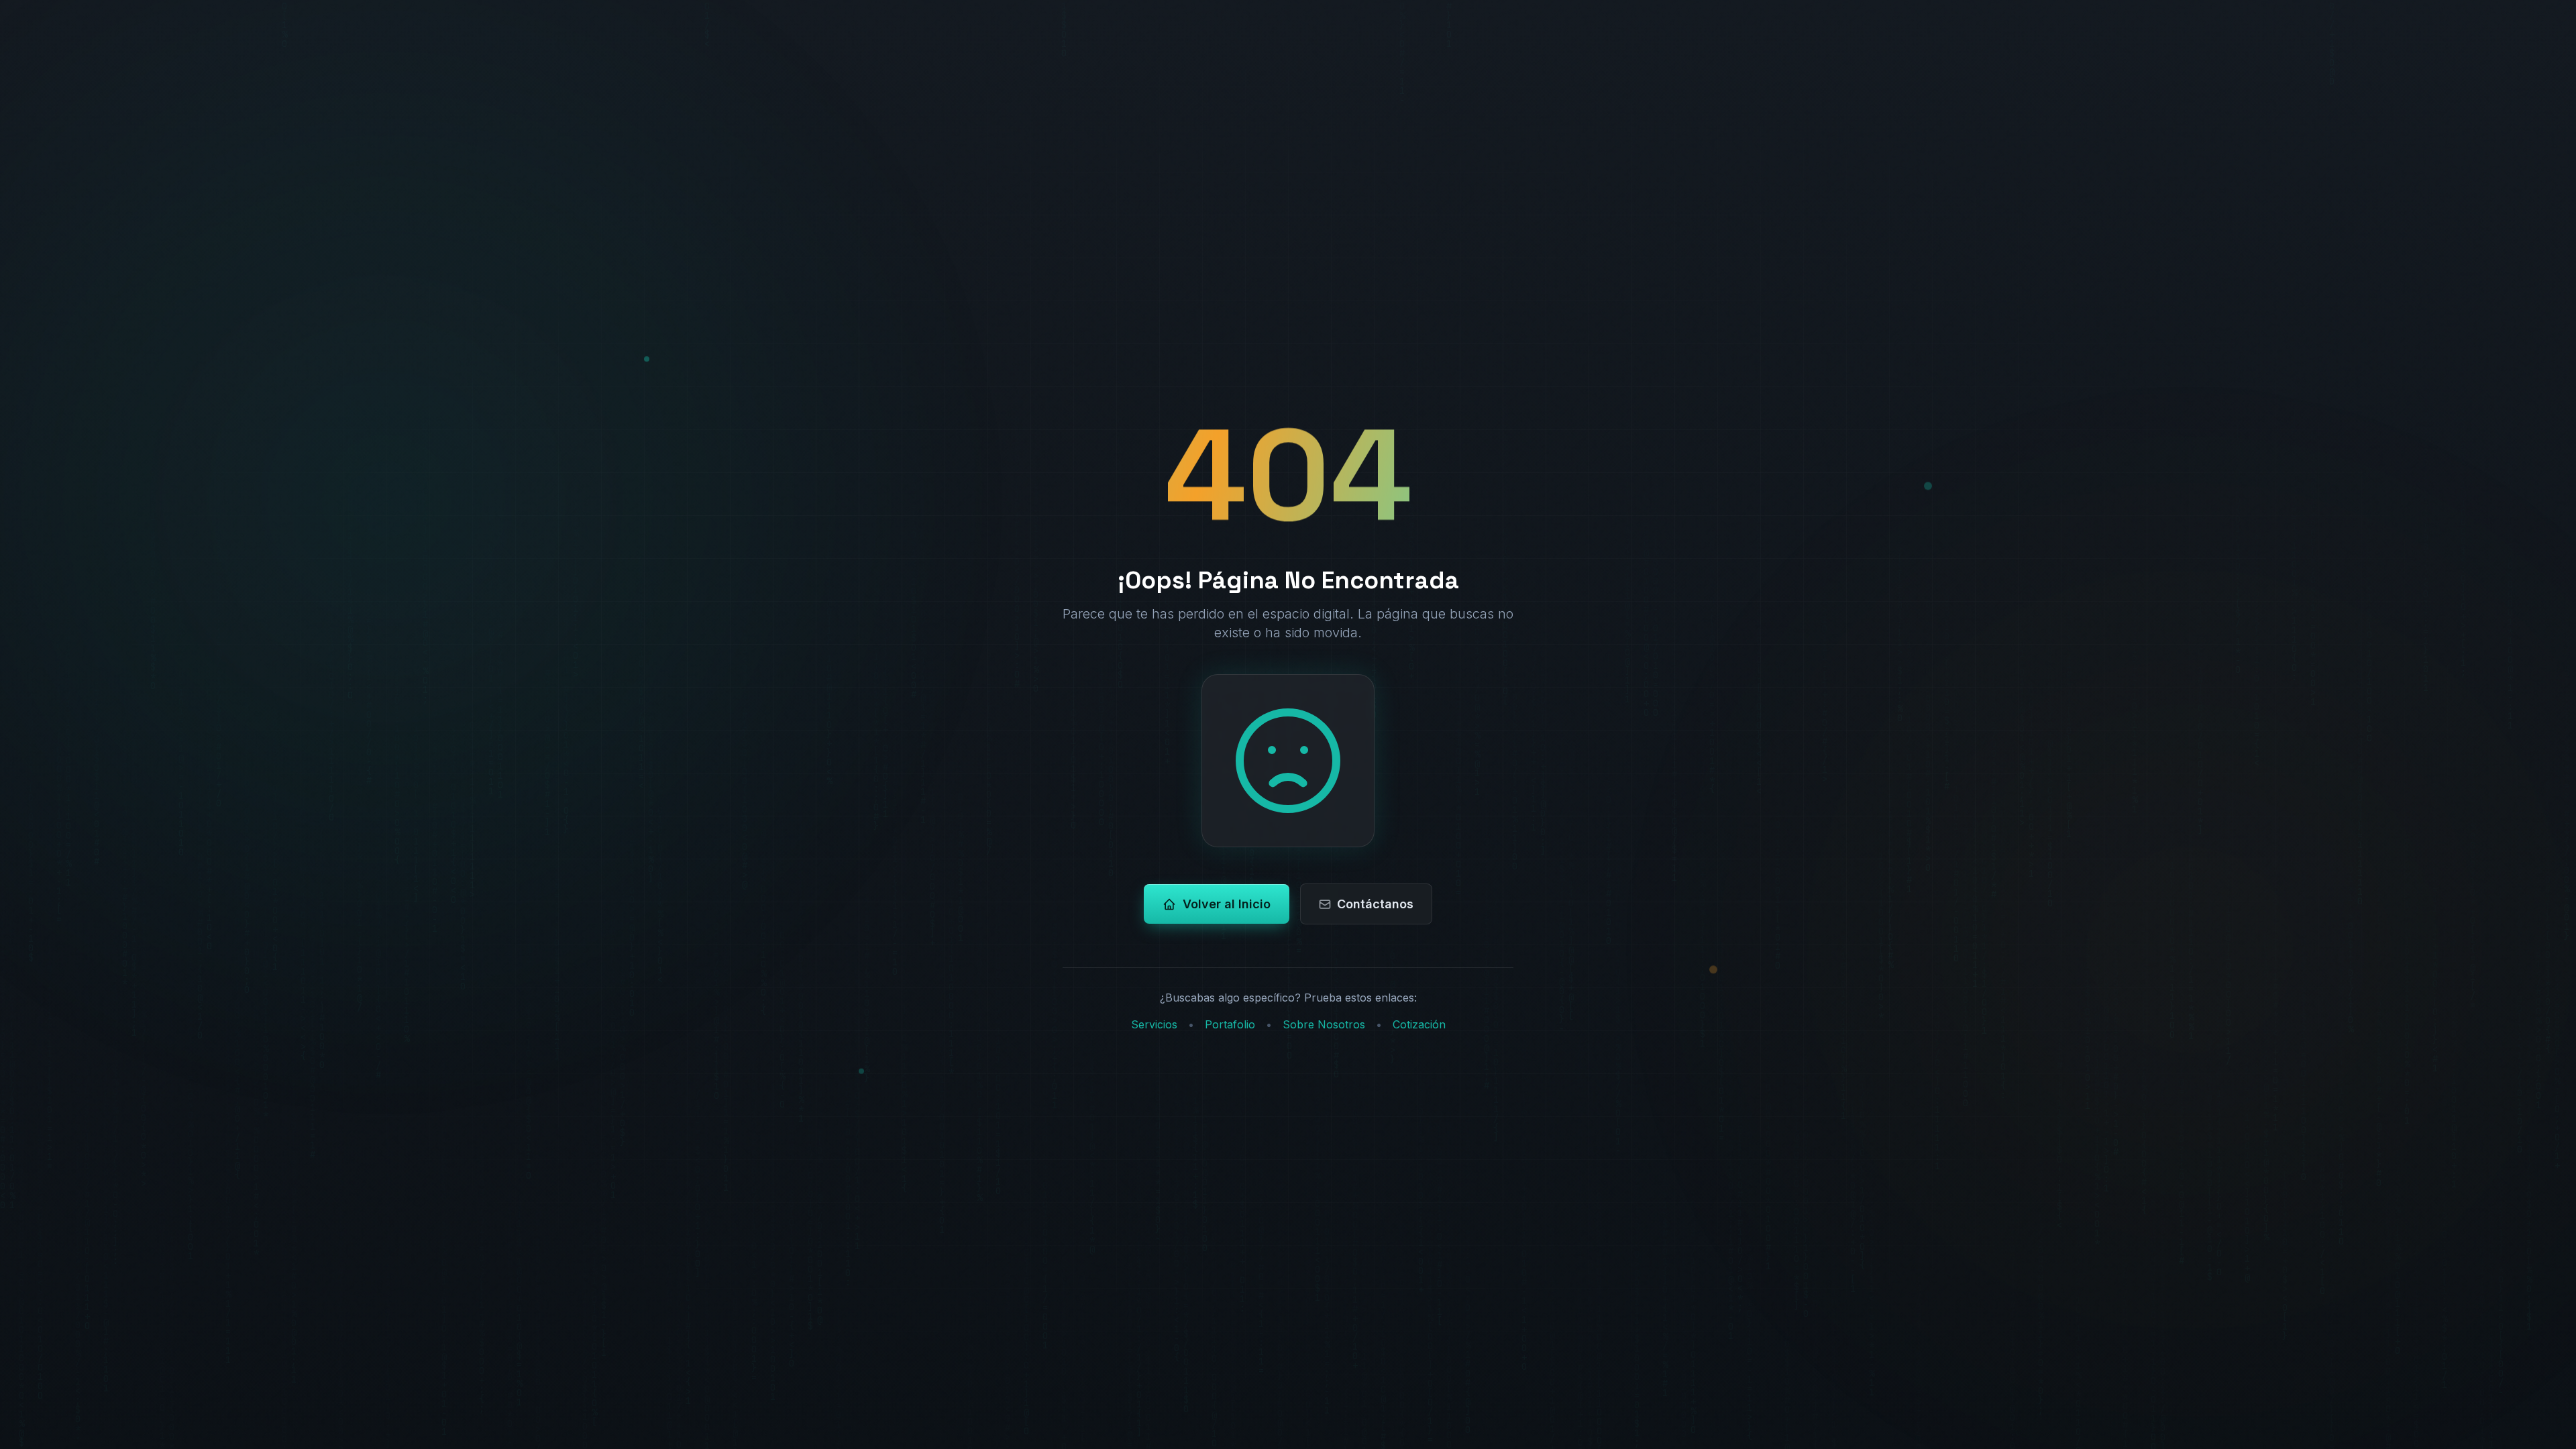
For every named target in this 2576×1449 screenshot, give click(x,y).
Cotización (1419, 1024)
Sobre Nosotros (1324, 1024)
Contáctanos (1375, 904)
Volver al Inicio (1227, 904)
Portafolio (1230, 1024)
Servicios (1154, 1024)
